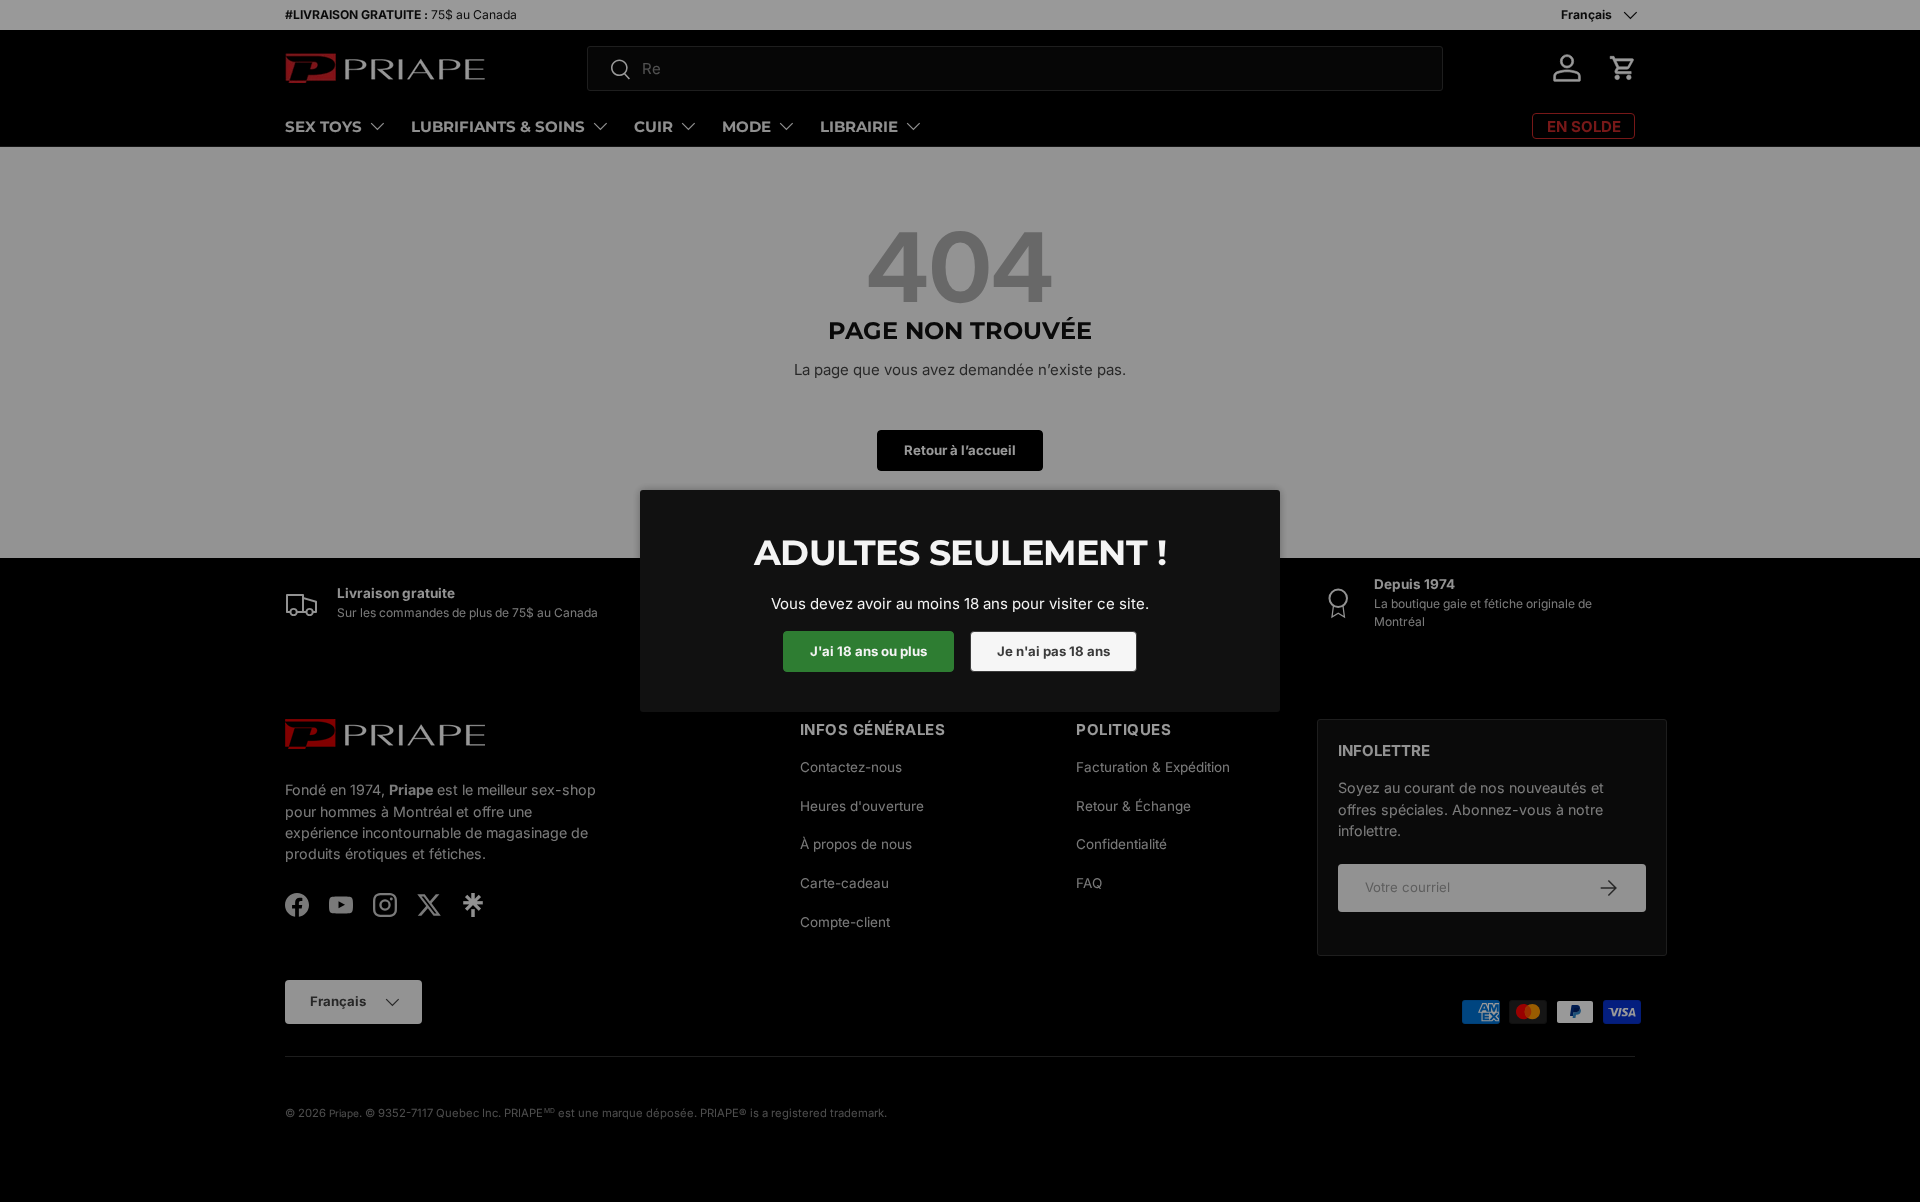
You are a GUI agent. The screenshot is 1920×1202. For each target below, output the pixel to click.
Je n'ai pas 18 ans (1053, 651)
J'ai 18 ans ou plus (868, 651)
